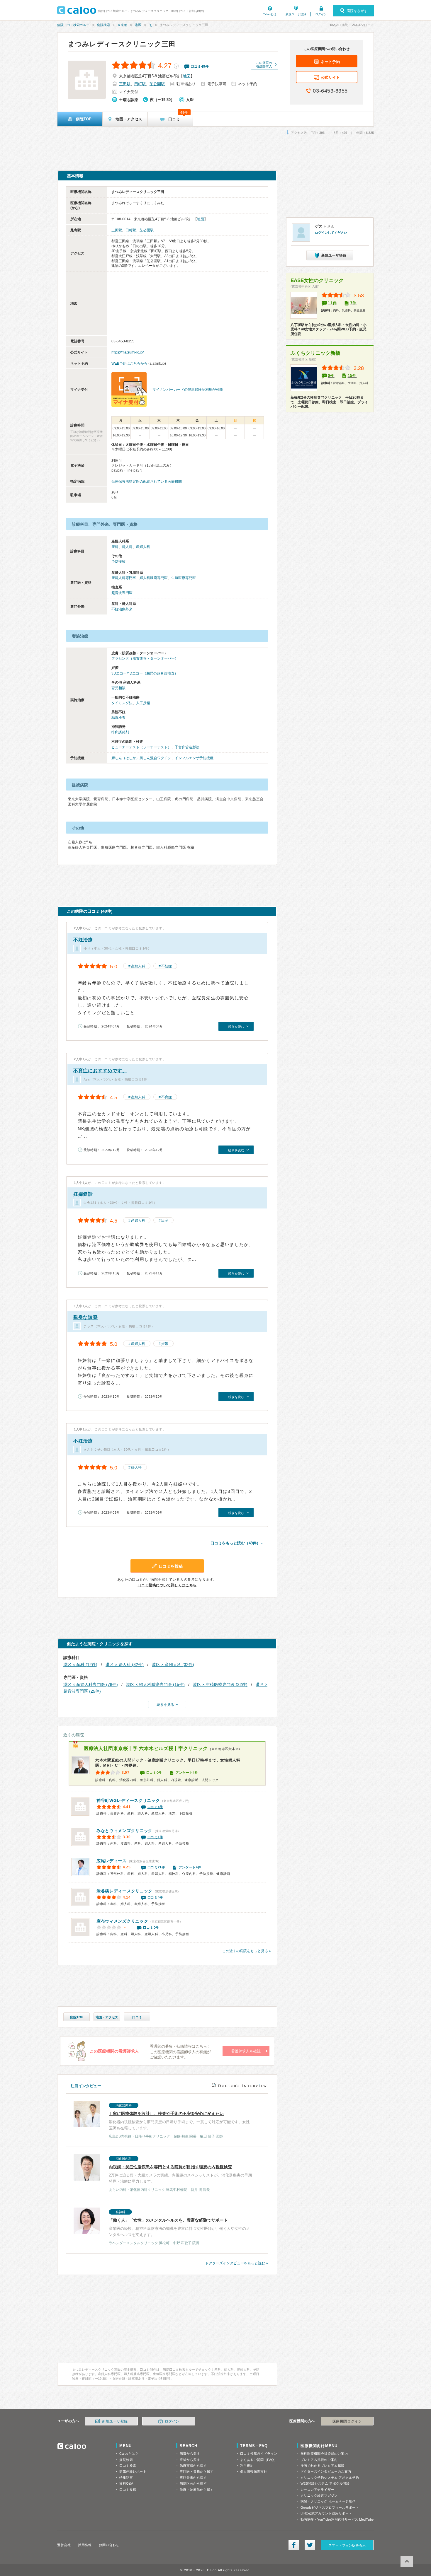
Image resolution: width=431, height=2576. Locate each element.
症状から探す (190, 2460)
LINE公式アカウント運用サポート (326, 2513)
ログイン (321, 14)
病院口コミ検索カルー (73, 25)
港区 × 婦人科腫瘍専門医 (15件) (155, 1684)
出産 (165, 1220)
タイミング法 (122, 703)
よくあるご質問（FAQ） (259, 2460)
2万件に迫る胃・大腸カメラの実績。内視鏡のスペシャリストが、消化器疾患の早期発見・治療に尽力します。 (180, 2174)
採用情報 (85, 2545)
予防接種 (118, 561)
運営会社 (64, 2545)
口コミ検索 (128, 2466)
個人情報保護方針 (254, 2471)
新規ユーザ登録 (296, 14)
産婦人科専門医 (124, 578)
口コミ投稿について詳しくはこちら (167, 1585)
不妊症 (167, 966)
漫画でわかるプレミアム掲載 (323, 2466)
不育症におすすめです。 (100, 1071)
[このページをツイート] (310, 2545)
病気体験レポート (133, 2471)
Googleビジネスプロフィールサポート (330, 2507)
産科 (115, 547)
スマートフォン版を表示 (347, 2545)
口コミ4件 (155, 1807)
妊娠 (165, 1344)
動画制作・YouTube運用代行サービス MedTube (337, 2519)
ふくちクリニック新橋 (315, 353)
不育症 (167, 1097)
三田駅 (125, 84)
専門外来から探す (193, 2478)
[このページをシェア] (294, 2545)
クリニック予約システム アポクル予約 (330, 2478)
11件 (332, 303)
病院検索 (103, 25)
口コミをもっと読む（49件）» (236, 1543)
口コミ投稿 (128, 2490)
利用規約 (247, 2466)
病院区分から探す (193, 2483)
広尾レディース (112, 1861)
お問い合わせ (109, 2545)
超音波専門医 (122, 593)
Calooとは (270, 14)
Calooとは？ (129, 2454)
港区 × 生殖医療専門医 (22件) (220, 1684)
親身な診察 (86, 1317)
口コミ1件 (155, 1837)
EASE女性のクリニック (317, 280)
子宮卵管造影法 (187, 747)
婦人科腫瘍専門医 (154, 578)
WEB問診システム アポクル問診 (325, 2483)
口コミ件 (200, 66)
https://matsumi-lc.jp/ (128, 352)
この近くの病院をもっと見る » (247, 1951)
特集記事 (126, 2478)
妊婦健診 (83, 1194)
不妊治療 (83, 940)
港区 (138, 25)
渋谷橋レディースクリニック (124, 1891)
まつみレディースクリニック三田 (122, 44)
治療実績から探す (193, 2466)
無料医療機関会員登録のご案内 (324, 2454)
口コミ (137, 2017)
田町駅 (140, 84)
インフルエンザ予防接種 (194, 758)
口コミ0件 (154, 1773)
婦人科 (127, 547)
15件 (352, 376)
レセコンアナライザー (318, 2490)
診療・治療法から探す (197, 2490)
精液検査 (118, 718)
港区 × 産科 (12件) (80, 1665)
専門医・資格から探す (197, 2471)
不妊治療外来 (122, 609)
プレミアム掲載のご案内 (319, 2460)
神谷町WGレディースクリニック (128, 1800)
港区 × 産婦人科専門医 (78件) (91, 1684)
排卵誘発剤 (120, 732)
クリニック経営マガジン (319, 2495)
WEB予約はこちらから (129, 363)
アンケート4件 (187, 1773)
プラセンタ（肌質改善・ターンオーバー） (145, 658)
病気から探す (190, 2454)
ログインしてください (331, 233)
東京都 (122, 25)
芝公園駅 (157, 84)
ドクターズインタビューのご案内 (326, 2471)
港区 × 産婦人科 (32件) (173, 1665)
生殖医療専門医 (184, 578)
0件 (331, 376)
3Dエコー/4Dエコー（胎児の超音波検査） (145, 673)
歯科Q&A (126, 2483)
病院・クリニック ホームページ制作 (328, 2501)
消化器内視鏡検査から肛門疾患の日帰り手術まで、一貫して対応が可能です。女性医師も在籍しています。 (179, 2121)
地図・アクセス (107, 2017)
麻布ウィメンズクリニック (122, 1921)
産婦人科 (143, 547)
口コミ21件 (156, 1867)
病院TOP (77, 2017)
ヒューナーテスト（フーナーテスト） (141, 747)
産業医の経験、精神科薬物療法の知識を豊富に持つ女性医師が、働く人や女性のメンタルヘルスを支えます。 (179, 2228)
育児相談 (118, 688)
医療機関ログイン (347, 2421)
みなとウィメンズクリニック (124, 1831)
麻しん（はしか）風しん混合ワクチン (141, 758)
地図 (187, 76)
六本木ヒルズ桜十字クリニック (146, 1748)
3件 (353, 303)
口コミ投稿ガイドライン (259, 2454)
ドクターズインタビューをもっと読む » (237, 2263)
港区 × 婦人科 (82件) (125, 1665)
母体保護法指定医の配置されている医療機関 (147, 482)
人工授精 (143, 703)
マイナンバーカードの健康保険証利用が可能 (188, 390)
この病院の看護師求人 (264, 64)
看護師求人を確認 (246, 2051)
